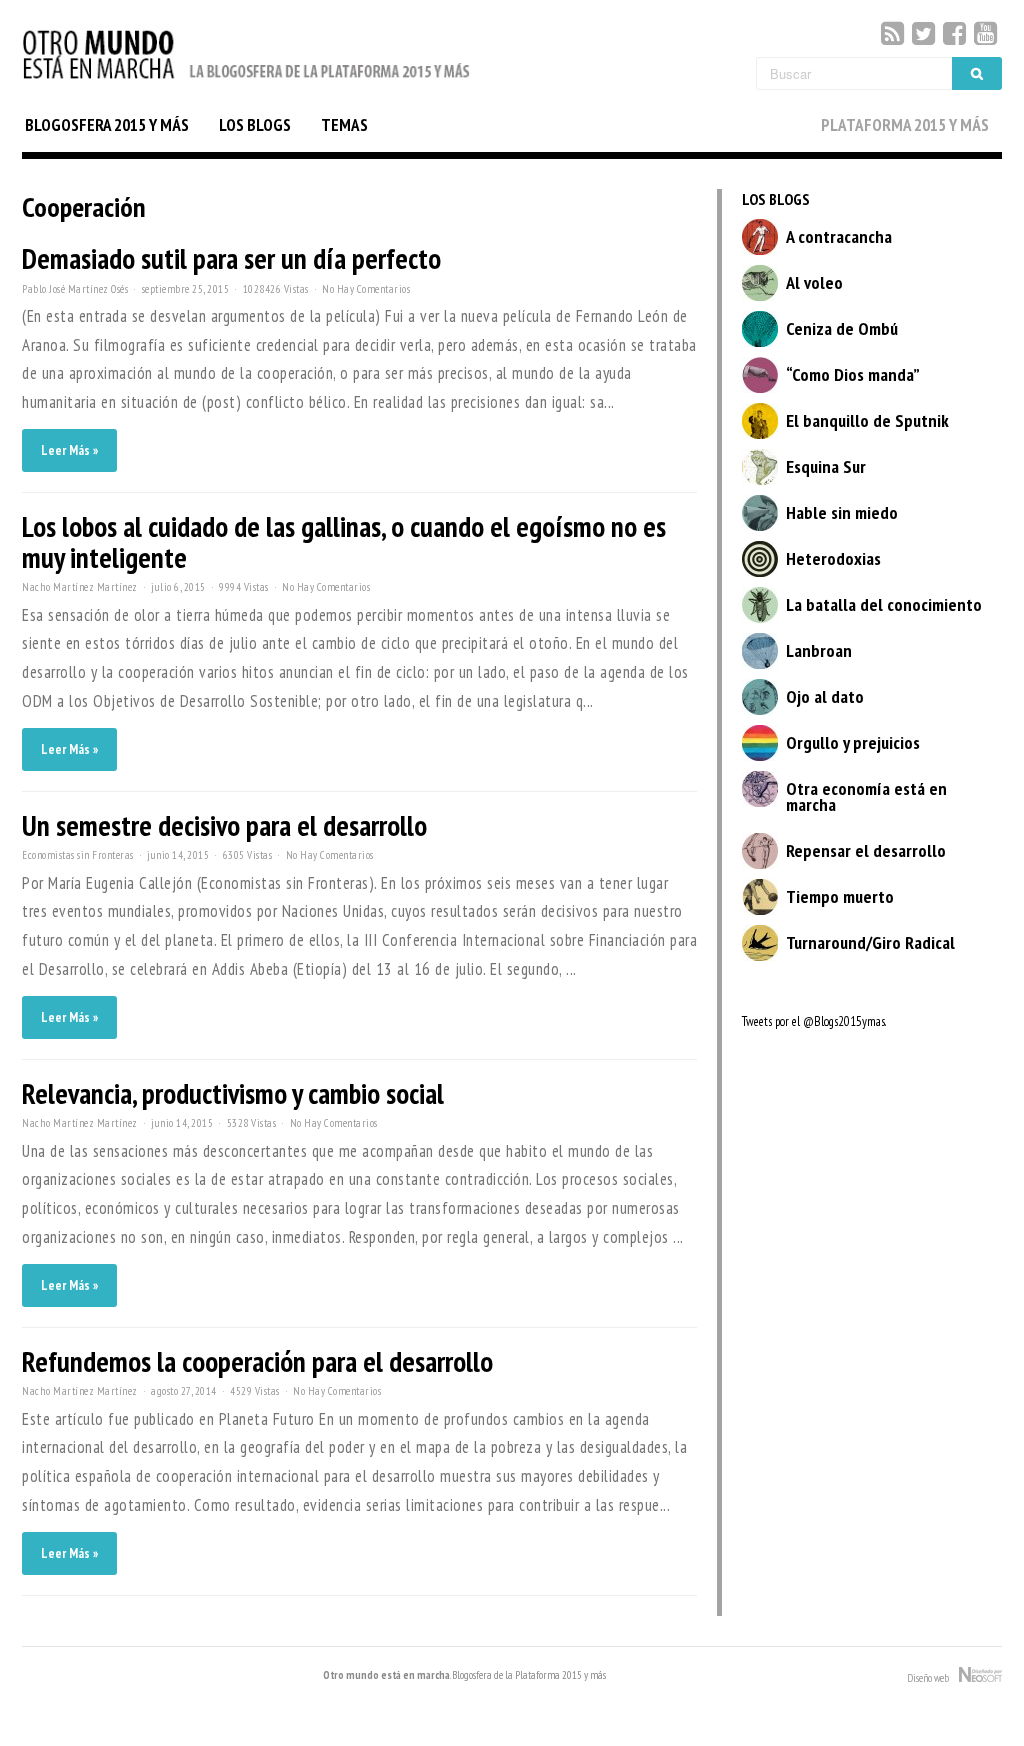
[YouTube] (985, 33)
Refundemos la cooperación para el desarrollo (257, 1361)
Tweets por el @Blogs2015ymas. (814, 1021)
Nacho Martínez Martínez (80, 587)
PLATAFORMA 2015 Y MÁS (905, 125)
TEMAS (344, 125)
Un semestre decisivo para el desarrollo (224, 825)
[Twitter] (923, 33)
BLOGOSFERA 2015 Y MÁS (107, 125)
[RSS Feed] (892, 33)
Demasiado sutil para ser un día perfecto (231, 258)
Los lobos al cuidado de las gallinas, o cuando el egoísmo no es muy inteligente (344, 542)
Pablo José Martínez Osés (75, 289)
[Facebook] (954, 33)
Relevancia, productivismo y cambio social (233, 1093)
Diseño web (933, 1678)
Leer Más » (69, 450)
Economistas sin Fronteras (78, 855)
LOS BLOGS (255, 125)
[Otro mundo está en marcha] (247, 80)
